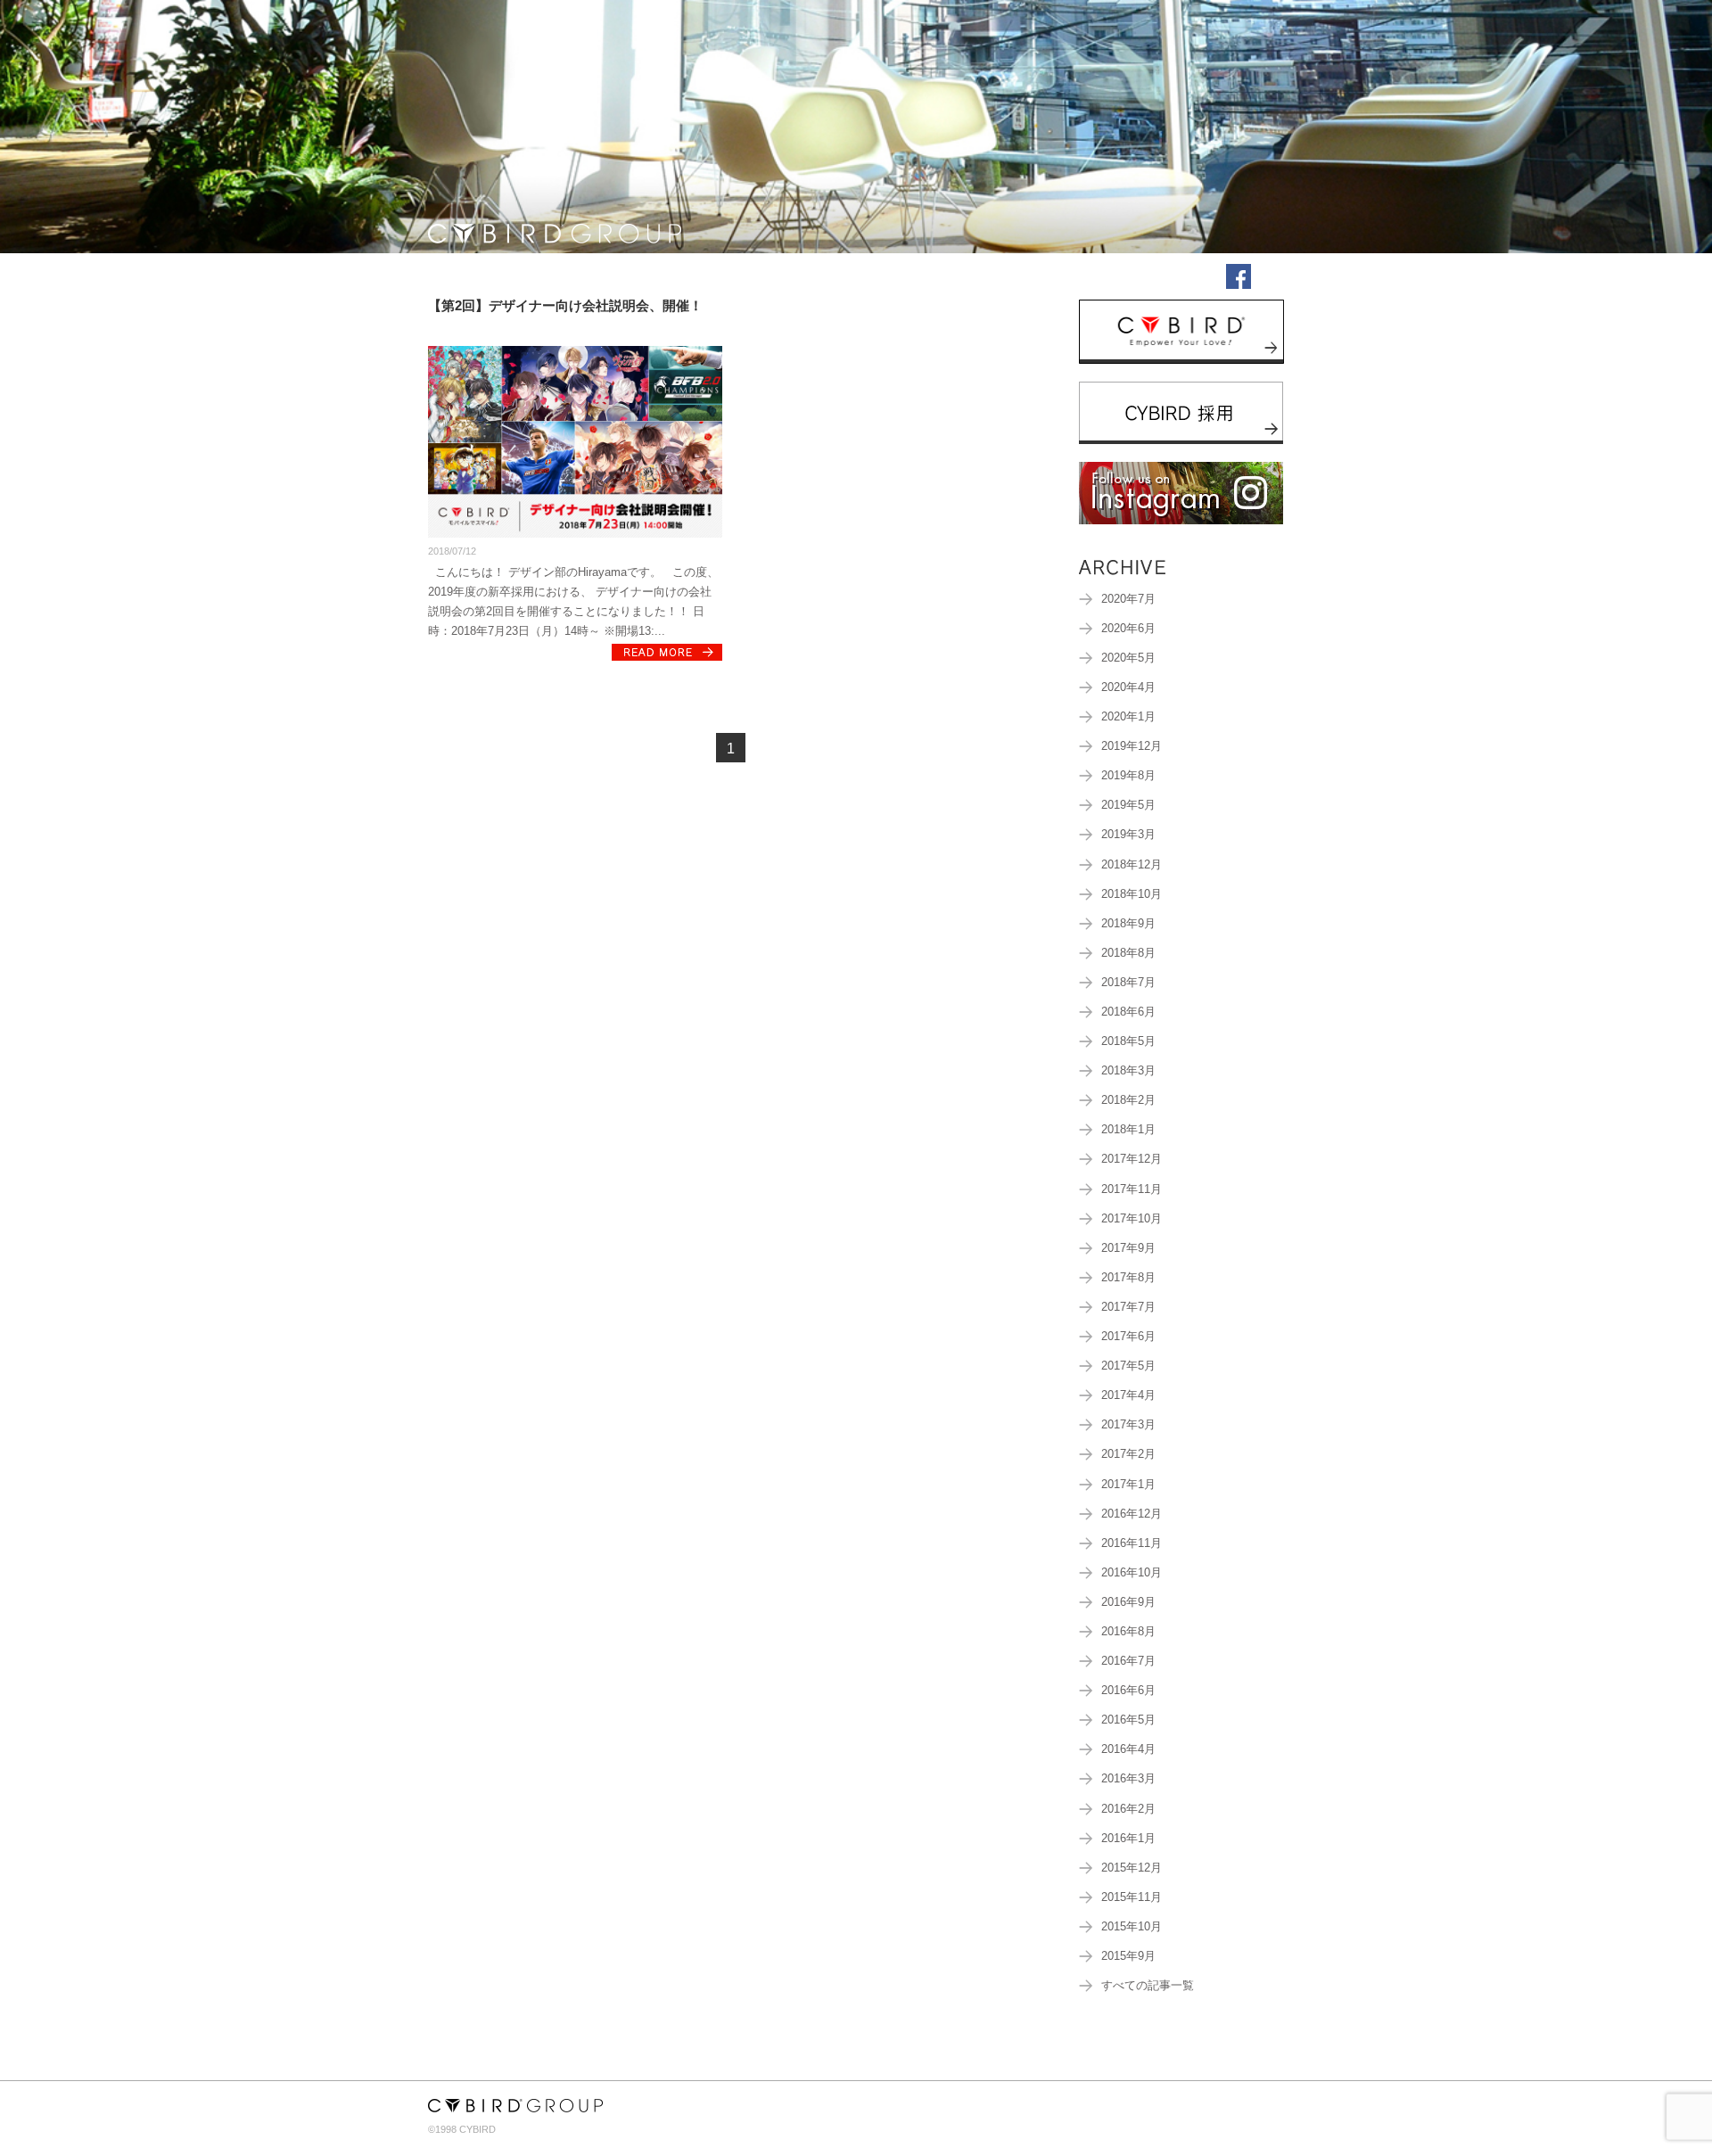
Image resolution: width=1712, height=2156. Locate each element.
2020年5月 (1128, 658)
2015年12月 (1132, 1868)
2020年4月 (1128, 687)
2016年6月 (1128, 1691)
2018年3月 (1128, 1071)
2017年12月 (1132, 1159)
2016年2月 (1128, 1809)
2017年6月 (1128, 1337)
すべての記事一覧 (1148, 1986)
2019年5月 (1128, 805)
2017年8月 (1128, 1278)
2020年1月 (1128, 717)
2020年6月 (1128, 629)
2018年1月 (1128, 1130)
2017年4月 (1128, 1395)
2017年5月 (1128, 1366)
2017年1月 (1128, 1485)
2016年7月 (1128, 1661)
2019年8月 (1128, 776)
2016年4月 (1128, 1749)
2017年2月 (1128, 1454)
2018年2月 (1128, 1100)
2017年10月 (1132, 1219)
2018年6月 (1128, 1012)
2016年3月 (1128, 1779)
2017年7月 (1128, 1307)
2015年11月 (1132, 1897)
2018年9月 (1128, 924)
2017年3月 (1128, 1425)
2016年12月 (1132, 1514)
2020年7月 (1128, 599)
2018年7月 (1128, 983)
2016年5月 (1128, 1720)
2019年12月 (1132, 746)
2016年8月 (1128, 1632)
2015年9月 (1128, 1956)
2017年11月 (1132, 1189)
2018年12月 (1132, 865)
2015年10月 (1132, 1927)
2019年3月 (1128, 835)
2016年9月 (1128, 1602)
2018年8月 (1128, 953)
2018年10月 (1132, 894)
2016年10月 (1132, 1573)
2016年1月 (1128, 1839)
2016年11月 (1132, 1543)
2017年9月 (1128, 1248)
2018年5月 (1128, 1041)
